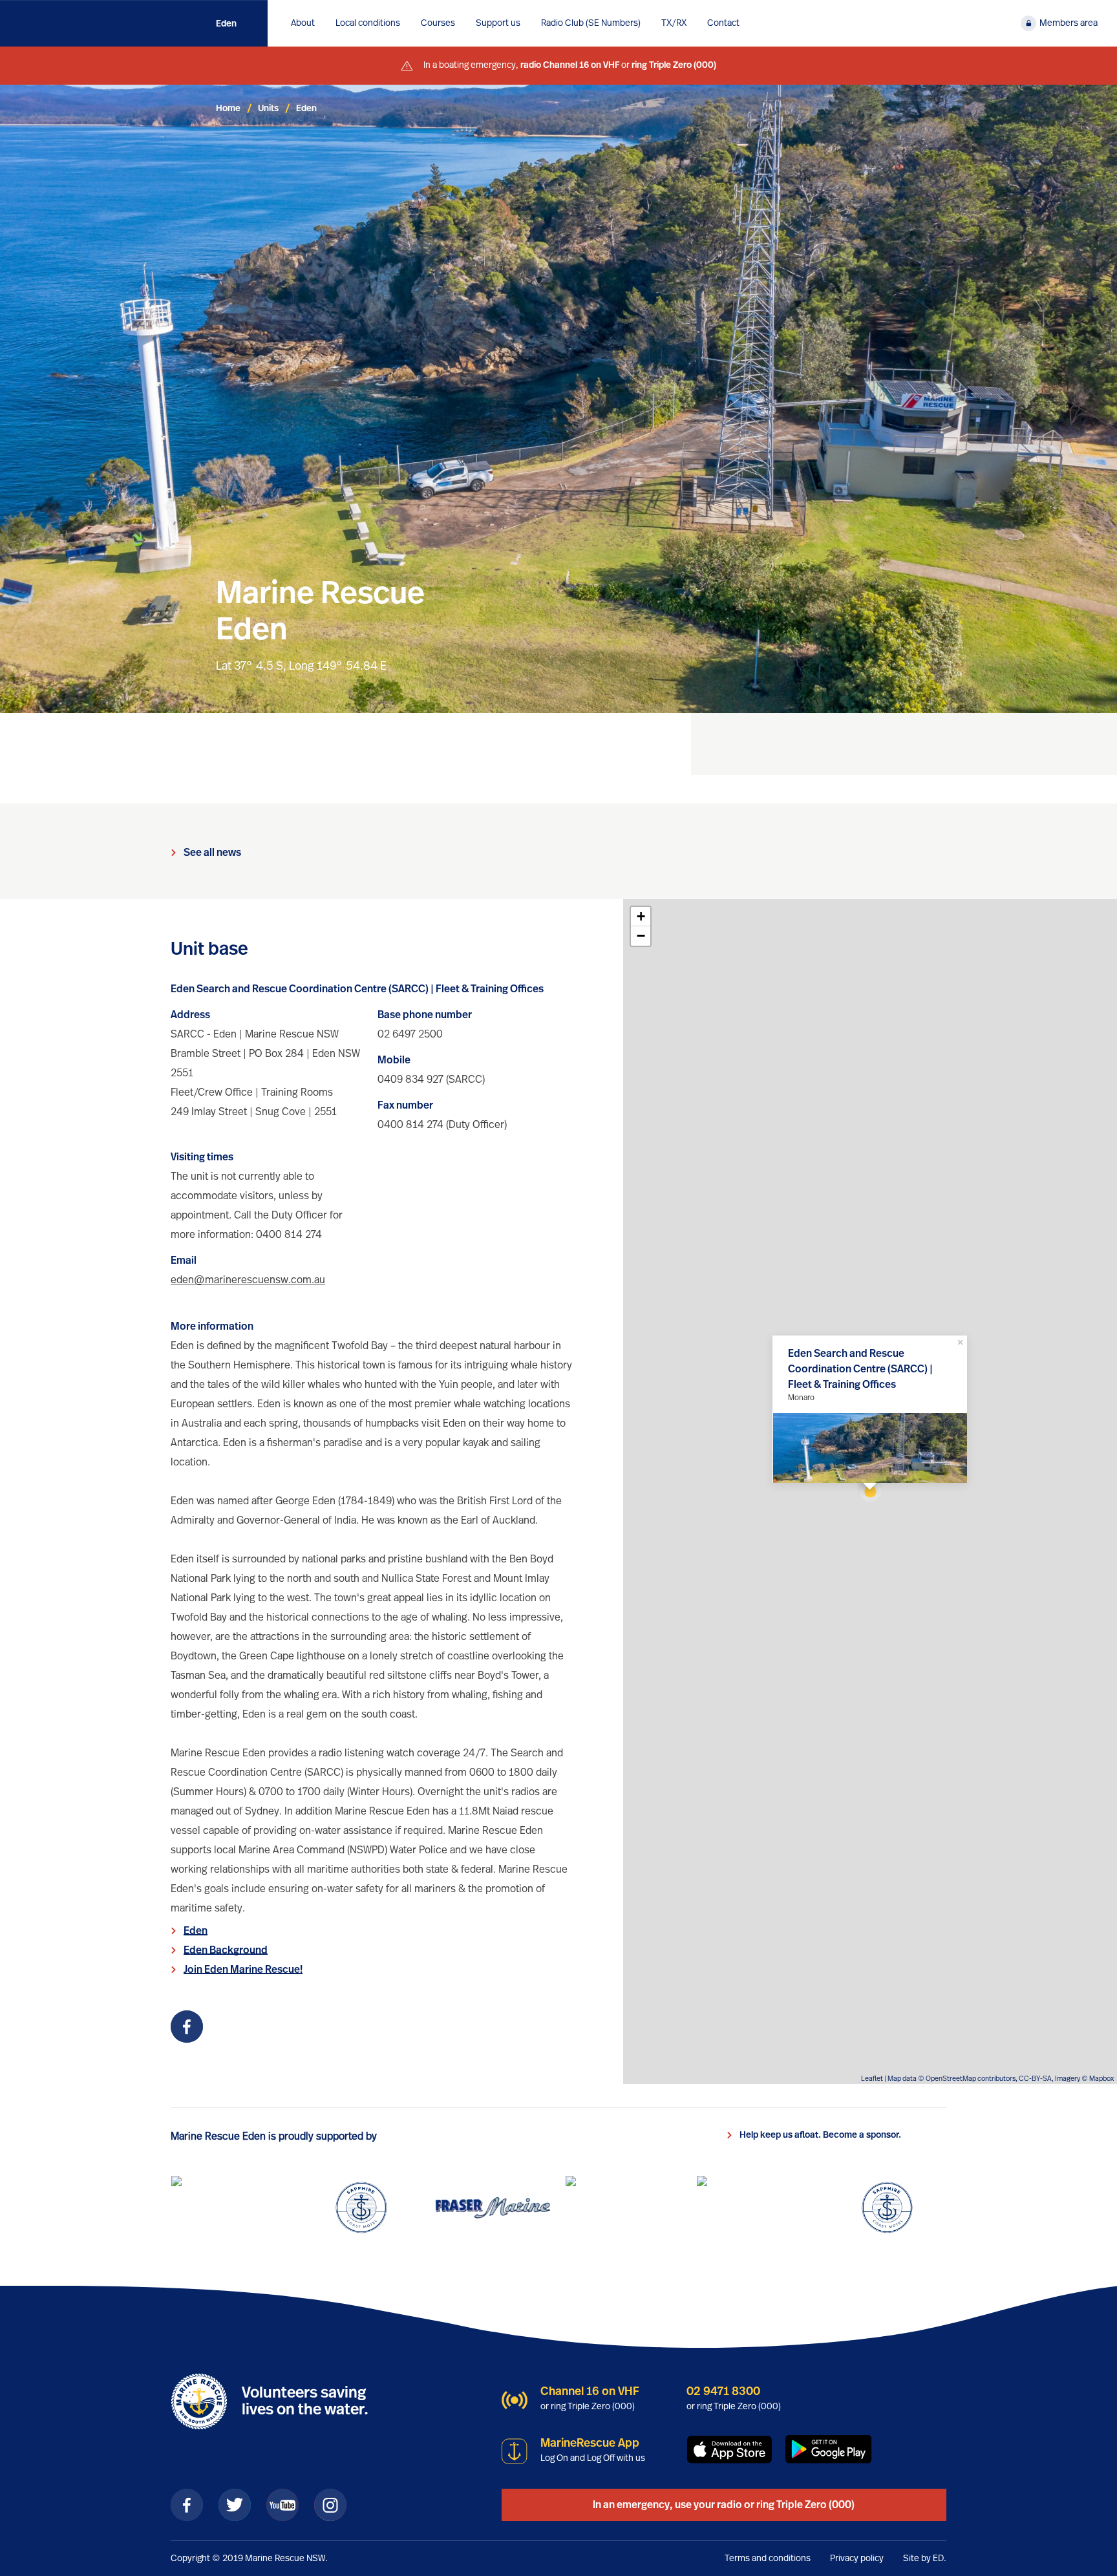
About (303, 23)
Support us (498, 23)
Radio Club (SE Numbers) (591, 23)
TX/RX (674, 23)
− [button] (641, 936)
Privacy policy (857, 2559)
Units (268, 109)
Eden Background (226, 1950)
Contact (723, 23)
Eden (226, 24)
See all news (212, 853)
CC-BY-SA (1035, 2079)
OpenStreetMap (951, 2079)
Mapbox (1101, 2079)
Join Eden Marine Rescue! (243, 1970)
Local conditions (368, 23)
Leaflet (872, 2079)
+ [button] (641, 916)
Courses (438, 23)
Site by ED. (925, 2559)
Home (228, 109)
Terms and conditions (768, 2559)
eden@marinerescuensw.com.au (248, 1280)
